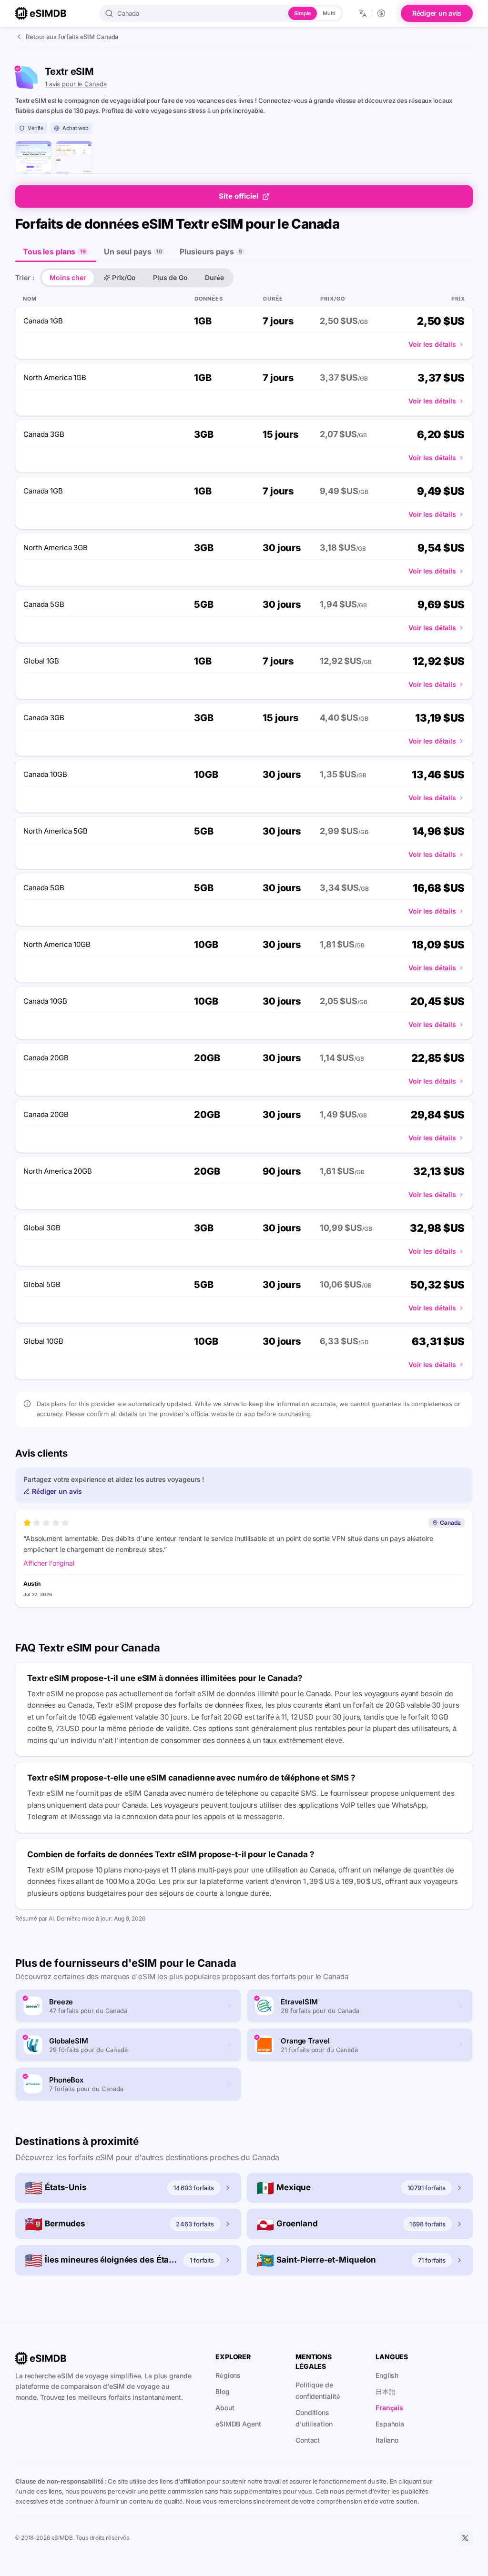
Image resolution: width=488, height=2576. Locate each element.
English (387, 2375)
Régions (228, 2375)
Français (389, 2408)
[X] (465, 2538)
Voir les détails (432, 344)
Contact (308, 2440)
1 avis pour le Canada (76, 84)
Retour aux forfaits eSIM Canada (72, 37)
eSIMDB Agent (238, 2424)
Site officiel (239, 196)
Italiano (387, 2440)
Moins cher (68, 277)
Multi (329, 13)
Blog (223, 2391)
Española (390, 2424)
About (225, 2408)
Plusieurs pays (211, 252)
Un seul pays (133, 252)
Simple (303, 13)
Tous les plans (54, 252)
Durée (214, 277)
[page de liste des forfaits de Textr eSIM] (74, 159)
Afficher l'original (49, 1563)
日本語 (386, 2391)
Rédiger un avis (437, 13)
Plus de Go (170, 277)
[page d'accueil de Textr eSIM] (34, 159)
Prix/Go (124, 277)
